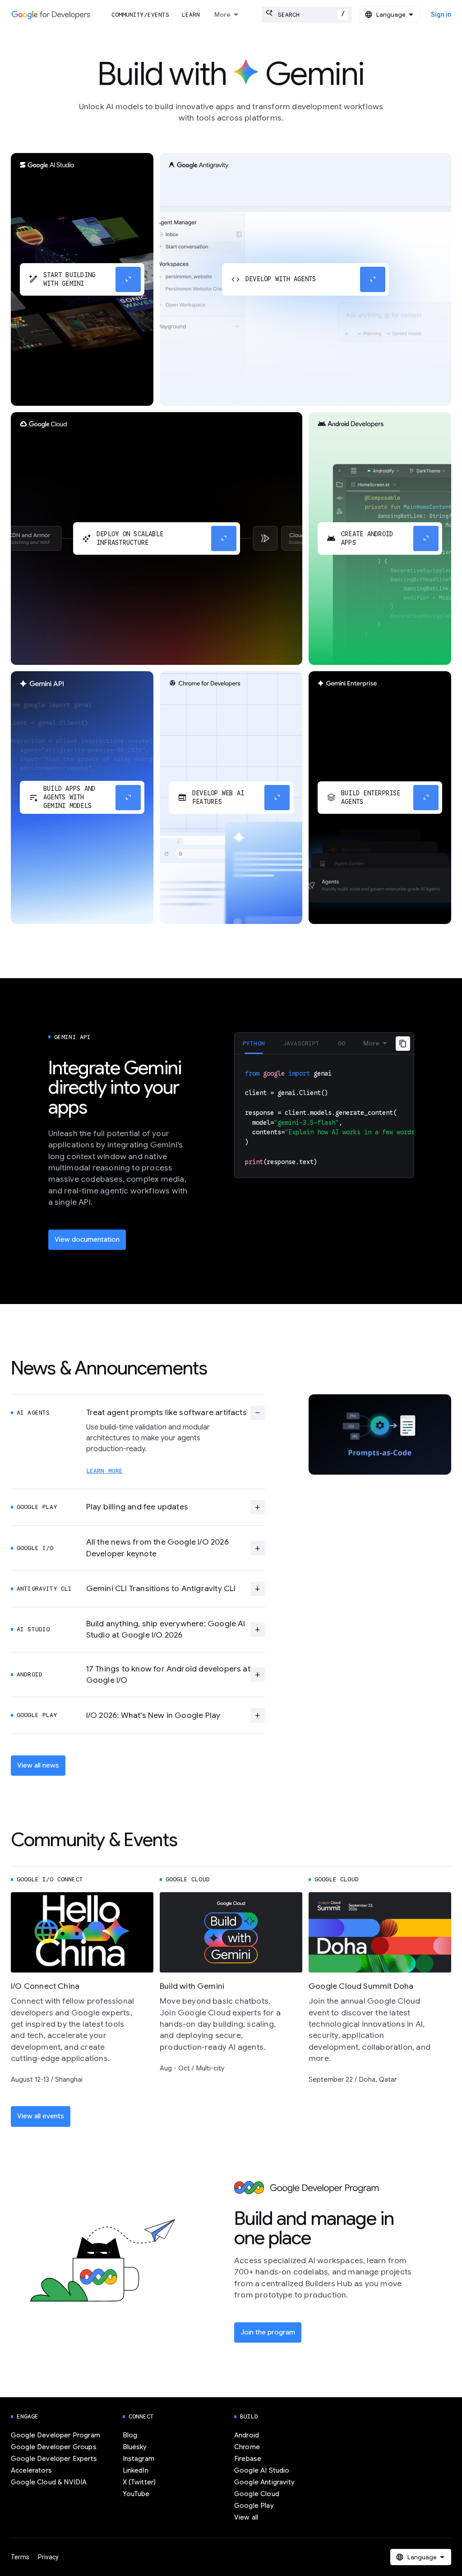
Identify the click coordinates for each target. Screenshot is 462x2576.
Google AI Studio (262, 2470)
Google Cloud (257, 2494)
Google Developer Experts (54, 2459)
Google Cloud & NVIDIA (49, 2482)
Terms (20, 2557)
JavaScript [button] (301, 1043)
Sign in (441, 14)
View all (246, 2517)
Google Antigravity (264, 2482)
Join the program (268, 2332)
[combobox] (307, 14)
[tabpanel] (324, 1116)
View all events (41, 2116)
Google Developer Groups (54, 2447)
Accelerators (31, 2470)
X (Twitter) (139, 2482)
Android (247, 2435)
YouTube (136, 2494)
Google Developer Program (55, 2435)
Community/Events (140, 15)
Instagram (139, 2459)
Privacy (48, 2557)
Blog (130, 2435)
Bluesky (135, 2447)
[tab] (254, 1043)
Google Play (254, 2506)
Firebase (248, 2459)
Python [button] (254, 1043)
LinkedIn (136, 2470)
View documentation (87, 1239)
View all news (38, 1765)
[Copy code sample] (403, 1044)
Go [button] (342, 1043)
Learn (191, 15)
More (222, 14)
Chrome (247, 2447)
